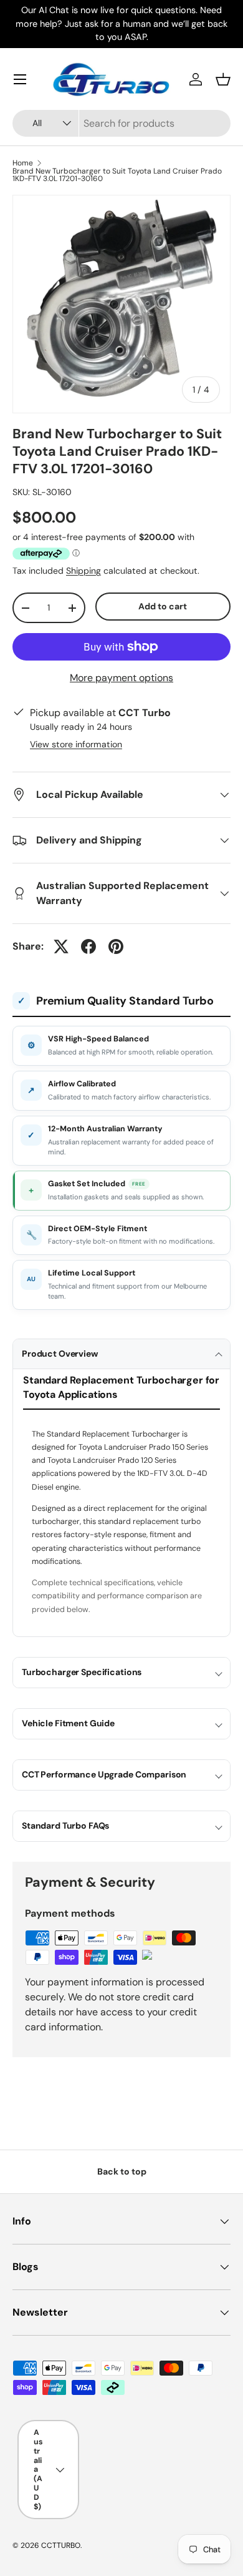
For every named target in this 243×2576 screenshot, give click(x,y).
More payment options (121, 678)
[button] (223, 79)
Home (23, 163)
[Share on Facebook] (88, 946)
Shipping (83, 571)
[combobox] (121, 123)
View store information (76, 744)
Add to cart (163, 606)
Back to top (122, 2171)
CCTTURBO (61, 2545)
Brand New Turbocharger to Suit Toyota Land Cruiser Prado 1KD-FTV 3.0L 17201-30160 (117, 175)
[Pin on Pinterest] (116, 946)
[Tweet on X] (61, 946)
